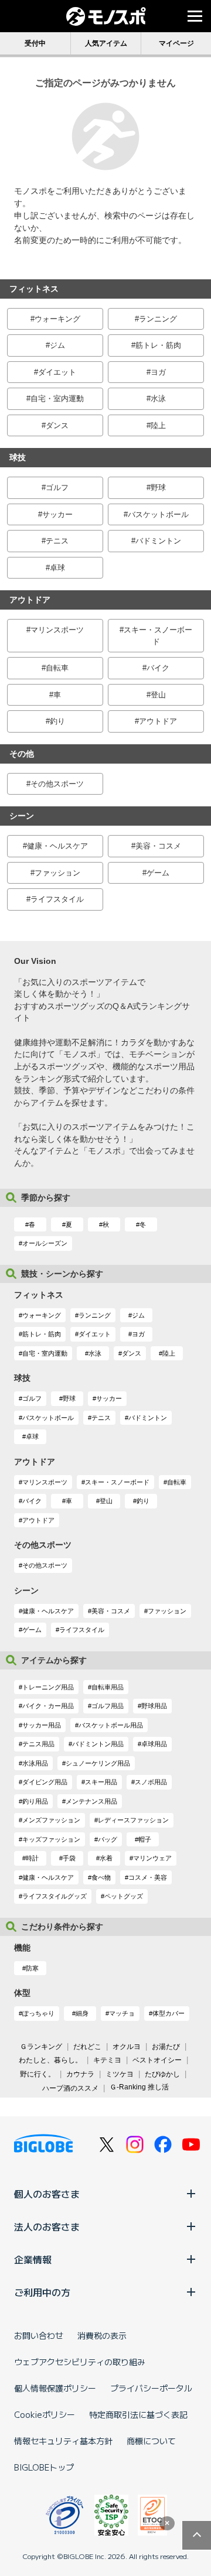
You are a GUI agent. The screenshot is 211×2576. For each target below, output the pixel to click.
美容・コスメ (158, 846)
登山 (158, 695)
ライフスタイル (57, 899)
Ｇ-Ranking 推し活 (139, 2087)
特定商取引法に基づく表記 (138, 2414)
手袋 (69, 1858)
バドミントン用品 (98, 1744)
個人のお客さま (47, 2194)
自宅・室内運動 (57, 398)
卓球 (57, 568)
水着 (106, 1858)
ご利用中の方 (42, 2292)
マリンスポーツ (57, 630)
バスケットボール (158, 514)
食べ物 (101, 1877)
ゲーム (158, 873)
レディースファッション (133, 1820)
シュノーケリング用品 (98, 1763)
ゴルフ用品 (108, 1706)
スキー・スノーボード (158, 636)
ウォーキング (57, 319)
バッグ (108, 1839)
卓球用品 (154, 1744)
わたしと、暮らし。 (50, 2060)
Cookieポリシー (45, 2414)
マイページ (176, 43)
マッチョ (122, 2013)
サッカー (57, 514)
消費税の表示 (102, 2335)
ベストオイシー (157, 2060)
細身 (82, 2013)
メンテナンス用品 (91, 1801)
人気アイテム (106, 43)
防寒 (32, 1968)
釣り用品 (35, 1801)
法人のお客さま (47, 2226)
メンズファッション (51, 1820)
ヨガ (158, 372)
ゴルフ (57, 488)
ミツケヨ (120, 2074)
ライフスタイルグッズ (55, 1896)
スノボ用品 (151, 1782)
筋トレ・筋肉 (158, 345)
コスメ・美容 (148, 1877)
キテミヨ (107, 2060)
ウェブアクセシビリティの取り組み (80, 2362)
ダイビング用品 (45, 1782)
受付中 (35, 43)
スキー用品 (101, 1782)
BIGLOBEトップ (44, 2467)
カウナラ (80, 2074)
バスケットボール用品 (111, 1725)
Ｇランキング (41, 2047)
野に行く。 (38, 2074)
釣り (57, 721)
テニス (57, 541)
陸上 (158, 425)
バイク (158, 668)
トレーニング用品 (48, 1687)
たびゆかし (162, 2074)
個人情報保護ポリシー (55, 2388)
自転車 (57, 668)
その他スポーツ (57, 784)
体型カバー (169, 2013)
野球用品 (154, 1706)
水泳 (158, 398)
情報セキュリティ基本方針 (63, 2441)
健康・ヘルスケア (57, 846)
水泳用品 (35, 1763)
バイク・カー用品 (48, 1706)
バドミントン (158, 541)
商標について (151, 2441)
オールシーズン (45, 1243)
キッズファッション (51, 1839)
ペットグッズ (124, 1896)
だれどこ (87, 2047)
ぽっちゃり (38, 2013)
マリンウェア (152, 1858)
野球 (158, 488)
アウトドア (158, 721)
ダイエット (57, 372)
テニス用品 (38, 1744)
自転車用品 (108, 1687)
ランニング (158, 319)
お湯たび (166, 2047)
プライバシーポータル (151, 2388)
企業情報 (33, 2259)
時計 (32, 1858)
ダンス (57, 425)
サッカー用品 (42, 1725)
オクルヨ (127, 2047)
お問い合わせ (39, 2335)
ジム (57, 345)
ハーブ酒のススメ (70, 2088)
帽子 (145, 1839)
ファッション (57, 873)
